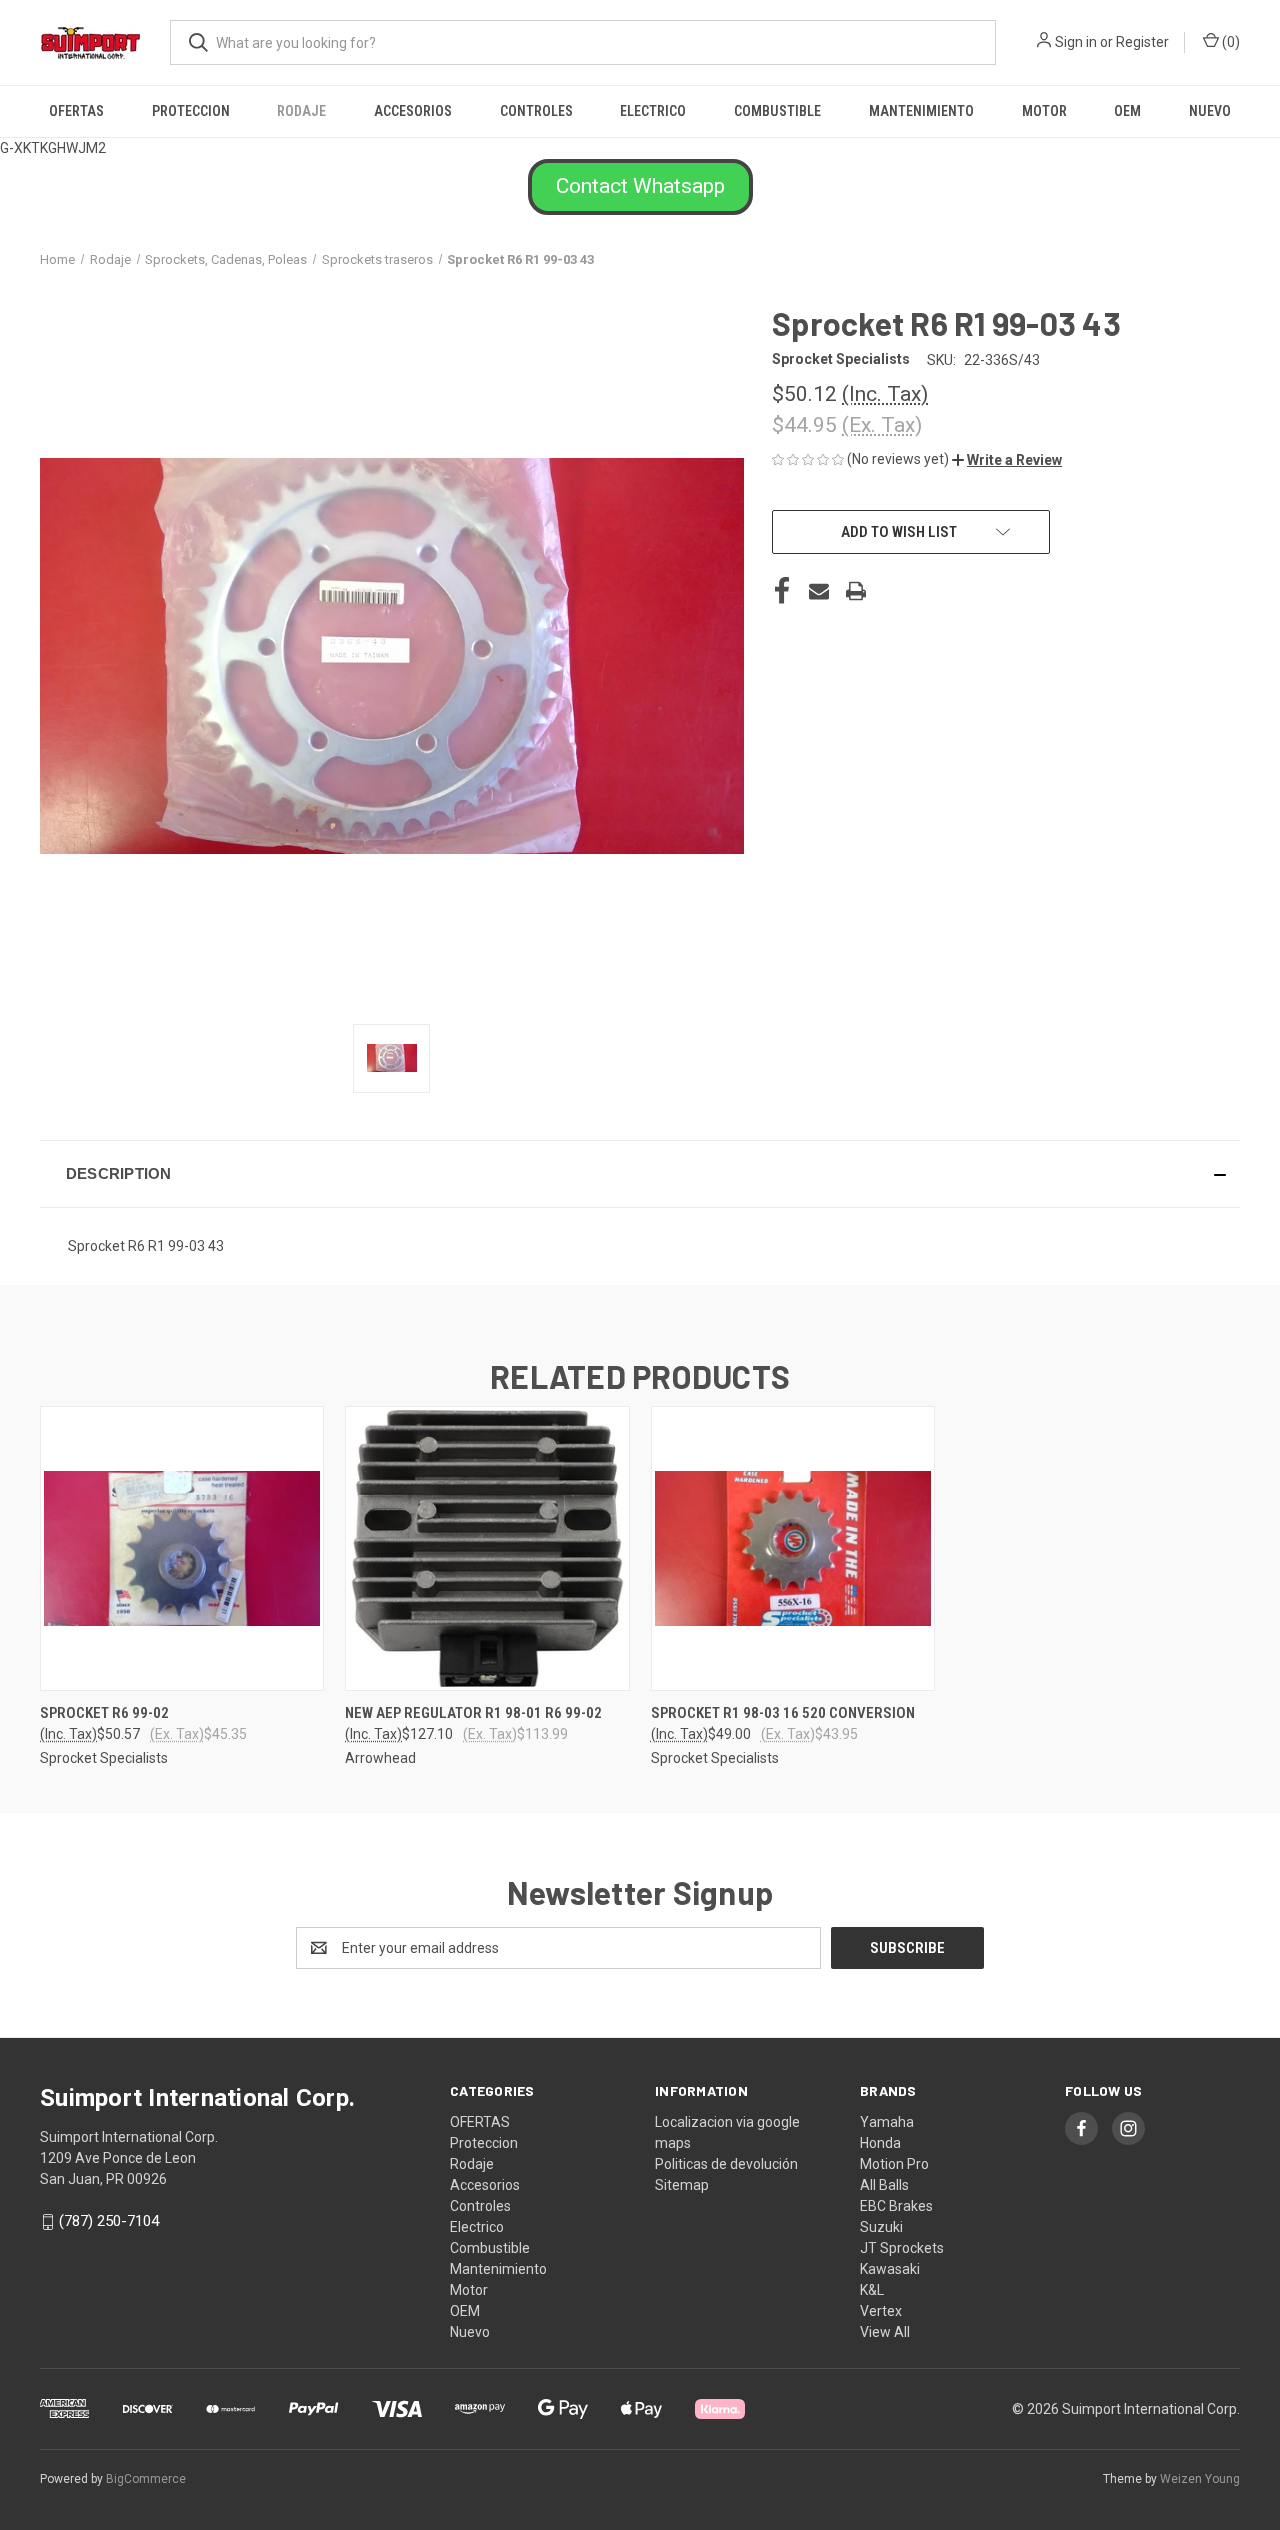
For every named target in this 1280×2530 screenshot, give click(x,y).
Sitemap (682, 2185)
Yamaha (887, 2122)
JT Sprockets (902, 2248)
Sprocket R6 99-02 (104, 1713)
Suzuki (881, 2227)
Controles (536, 111)
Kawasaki (890, 2269)
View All (885, 2332)
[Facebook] (782, 591)
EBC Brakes (896, 2206)
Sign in (1076, 42)
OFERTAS (76, 111)
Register (1142, 42)
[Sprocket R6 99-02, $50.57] (182, 1548)
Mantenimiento (921, 111)
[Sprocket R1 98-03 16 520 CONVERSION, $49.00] (793, 1548)
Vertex (881, 2311)
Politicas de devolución (726, 2164)
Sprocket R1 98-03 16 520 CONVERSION (783, 1713)
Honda (880, 2143)
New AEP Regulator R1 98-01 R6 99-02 (473, 1713)
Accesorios (413, 111)
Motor (1044, 111)
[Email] (819, 591)
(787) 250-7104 (109, 2221)
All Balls (884, 2185)
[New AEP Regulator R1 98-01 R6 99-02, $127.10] (487, 1548)
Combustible (777, 111)
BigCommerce (146, 2479)
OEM (1127, 111)
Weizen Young (1200, 2479)
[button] (640, 187)
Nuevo (1210, 111)
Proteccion (191, 111)
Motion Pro (894, 2164)
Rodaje (301, 111)
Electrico (653, 111)
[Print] (856, 591)
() (1229, 42)
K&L (872, 2290)
